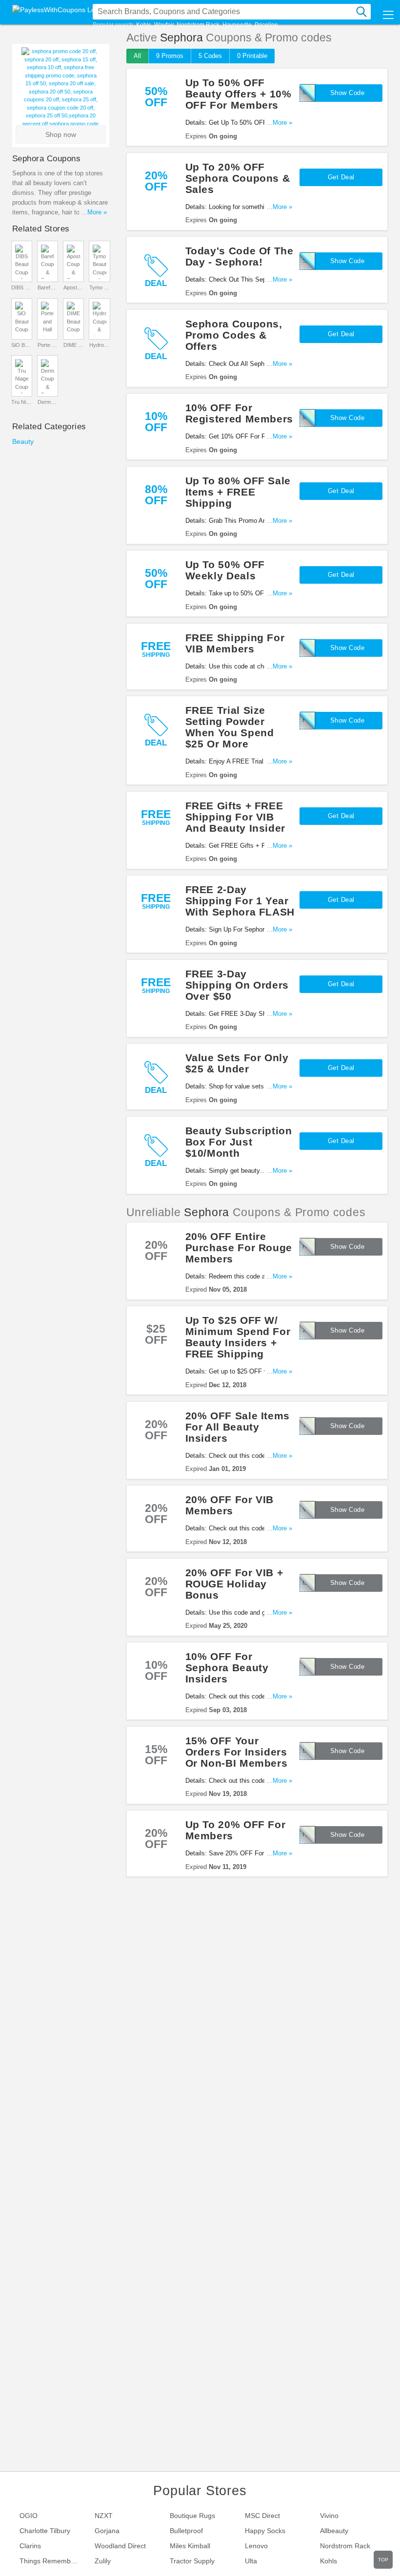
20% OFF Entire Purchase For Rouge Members (239, 1248)
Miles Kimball (190, 2546)
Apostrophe (74, 287)
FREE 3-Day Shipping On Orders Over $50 (237, 985)
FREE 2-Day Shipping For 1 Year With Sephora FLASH (240, 901)
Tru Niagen (21, 402)
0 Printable (252, 56)
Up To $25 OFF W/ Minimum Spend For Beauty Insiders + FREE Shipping (238, 1337)
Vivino (329, 2516)
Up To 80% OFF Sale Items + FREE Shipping (238, 492)
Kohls (144, 25)
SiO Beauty (21, 345)
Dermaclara (48, 402)
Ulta (251, 2561)
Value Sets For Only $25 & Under (237, 1063)
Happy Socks (265, 2531)
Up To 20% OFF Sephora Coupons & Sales (238, 178)
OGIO (29, 2516)
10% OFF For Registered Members (239, 413)
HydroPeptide (100, 345)
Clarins (30, 2546)
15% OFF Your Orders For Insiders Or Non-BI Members (237, 1752)
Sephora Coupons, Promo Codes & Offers (234, 335)
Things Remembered (52, 2561)
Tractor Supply (192, 2561)
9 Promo (170, 56)
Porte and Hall (48, 345)
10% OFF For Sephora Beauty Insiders (227, 1668)
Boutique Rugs (192, 2516)
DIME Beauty (74, 345)
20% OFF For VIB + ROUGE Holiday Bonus (234, 1584)
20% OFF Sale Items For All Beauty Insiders (238, 1427)
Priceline (266, 25)
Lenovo (256, 2546)
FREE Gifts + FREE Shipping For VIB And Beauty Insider (235, 817)
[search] (361, 12)
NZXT (104, 2516)
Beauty (23, 441)
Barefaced (48, 287)
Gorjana (107, 2531)
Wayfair (164, 25)
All (137, 56)
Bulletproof (186, 2531)
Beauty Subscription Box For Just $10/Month (239, 1142)
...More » (280, 123)
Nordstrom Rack (198, 25)
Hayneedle (237, 25)
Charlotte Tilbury (45, 2531)
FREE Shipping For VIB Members (235, 643)
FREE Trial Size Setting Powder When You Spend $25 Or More (230, 727)
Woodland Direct (120, 2546)
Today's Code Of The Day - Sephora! (240, 256)
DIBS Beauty (21, 287)
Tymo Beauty (100, 287)
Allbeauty (334, 2531)
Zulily (103, 2561)
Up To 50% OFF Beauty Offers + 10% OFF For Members (239, 94)
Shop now (61, 134)
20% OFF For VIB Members (230, 1505)
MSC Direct (262, 2516)
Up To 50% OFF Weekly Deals (225, 570)
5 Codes (210, 56)
